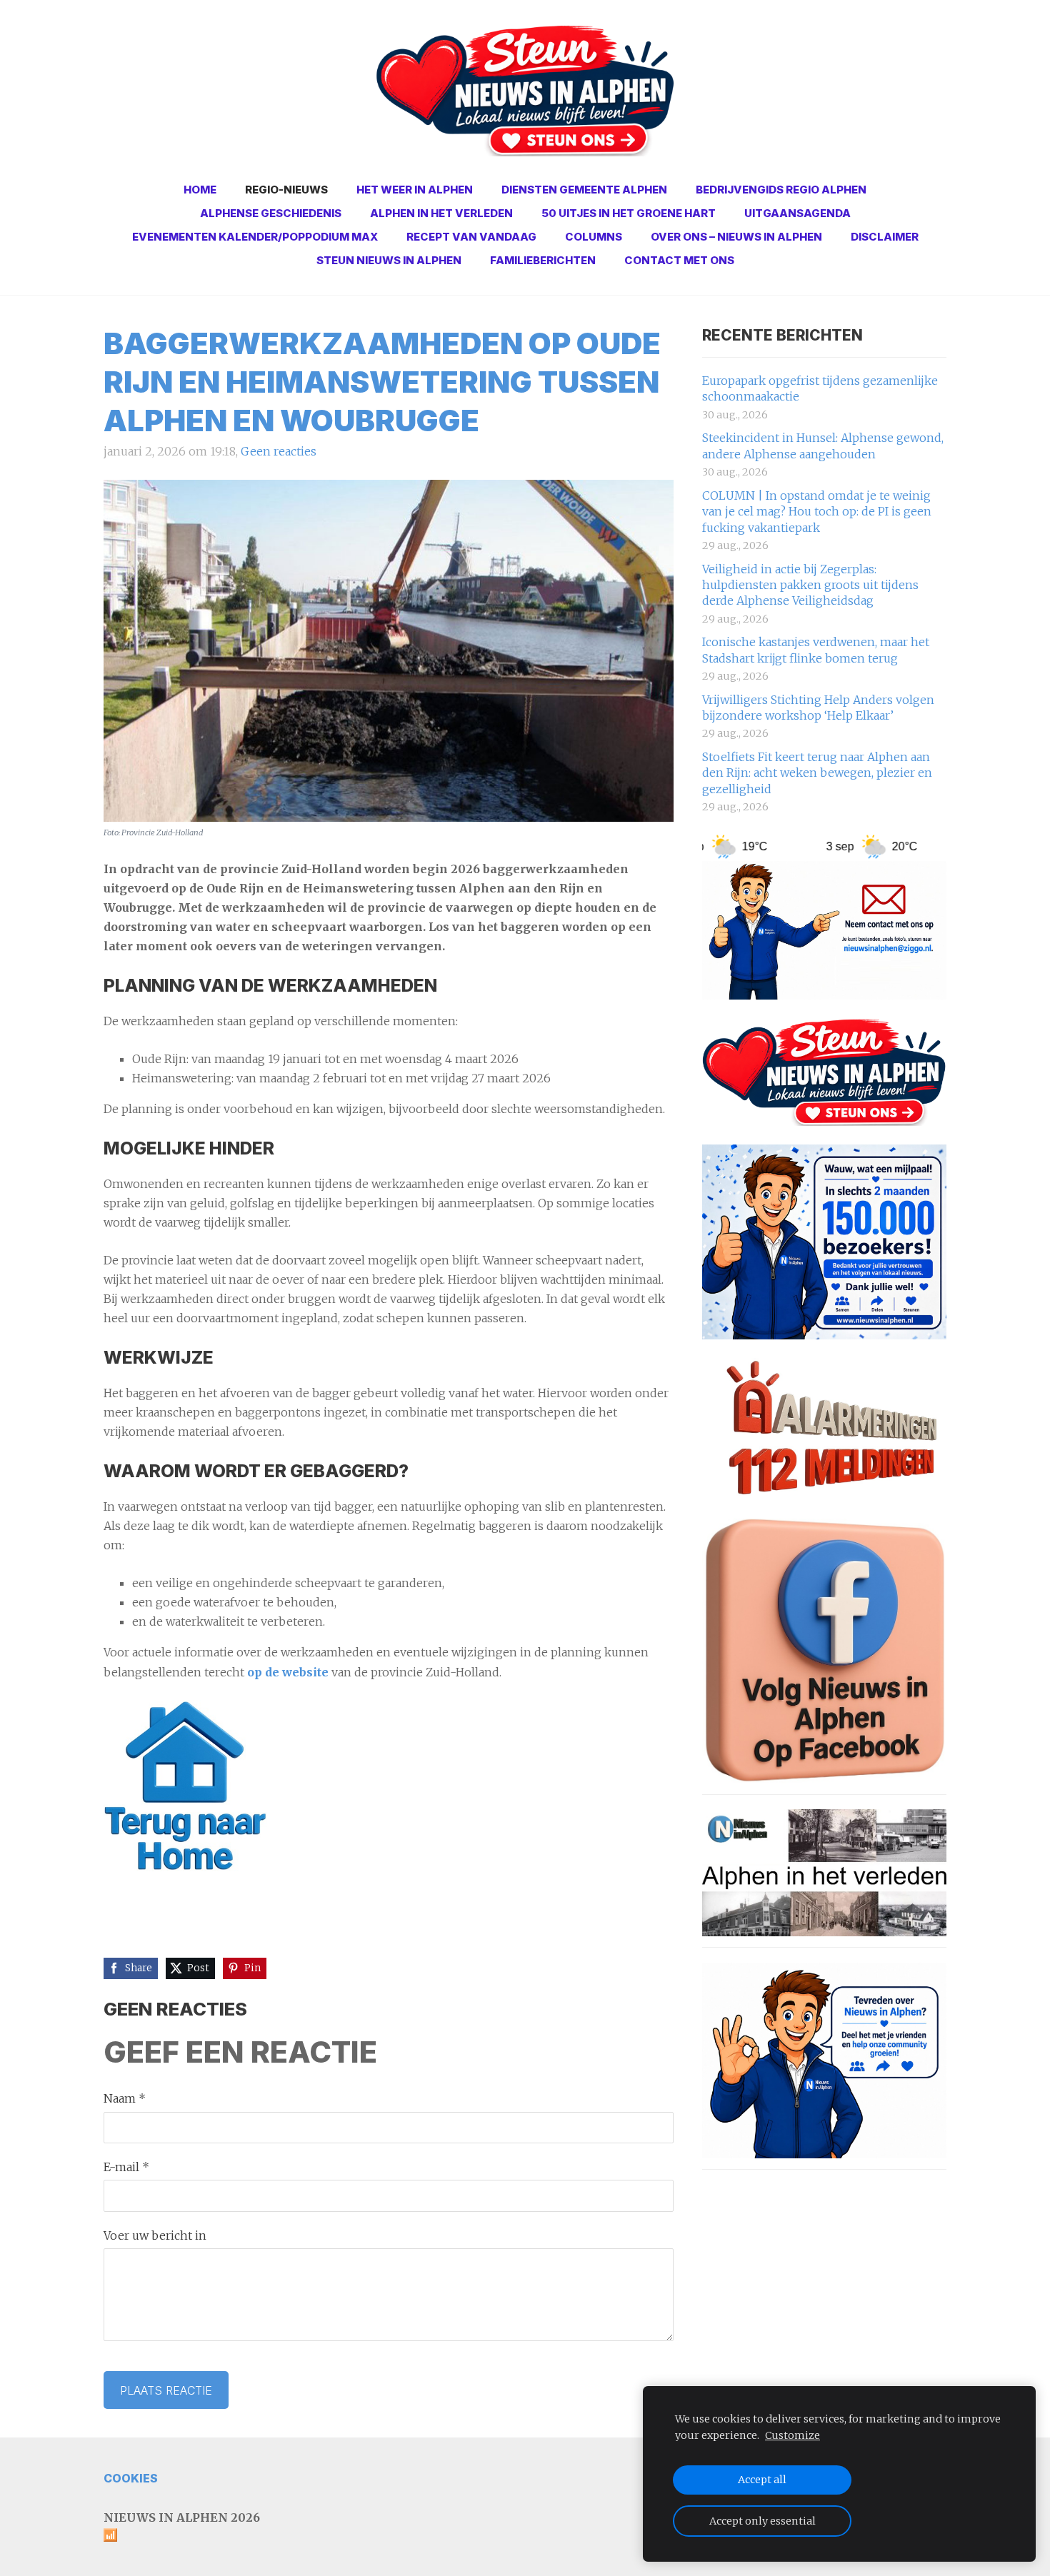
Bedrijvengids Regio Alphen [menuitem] (781, 190)
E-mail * (126, 2167)
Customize (792, 2435)
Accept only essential (762, 2521)
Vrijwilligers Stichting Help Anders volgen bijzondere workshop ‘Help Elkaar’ (818, 708)
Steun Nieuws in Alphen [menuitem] (389, 260)
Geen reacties (279, 451)
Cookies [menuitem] (131, 2478)
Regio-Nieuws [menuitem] (286, 190)
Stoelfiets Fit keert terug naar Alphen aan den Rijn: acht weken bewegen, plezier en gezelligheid (817, 773)
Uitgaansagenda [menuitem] (797, 213)
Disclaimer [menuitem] (885, 237)
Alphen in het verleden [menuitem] (441, 213)
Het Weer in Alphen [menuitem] (415, 190)
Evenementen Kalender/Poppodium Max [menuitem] (255, 237)
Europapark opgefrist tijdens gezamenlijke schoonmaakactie (820, 388)
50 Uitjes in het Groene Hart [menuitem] (629, 213)
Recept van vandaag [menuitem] (471, 237)
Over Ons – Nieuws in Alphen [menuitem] (736, 237)
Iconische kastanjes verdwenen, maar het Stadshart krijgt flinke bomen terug (816, 650)
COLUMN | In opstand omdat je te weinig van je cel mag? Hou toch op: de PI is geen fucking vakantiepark (817, 512)
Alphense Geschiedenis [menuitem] (271, 213)
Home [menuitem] (200, 190)
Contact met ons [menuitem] (679, 260)
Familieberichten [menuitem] (543, 260)
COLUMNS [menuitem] (594, 237)
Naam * (125, 2098)
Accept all (762, 2480)
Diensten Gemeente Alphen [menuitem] (584, 190)
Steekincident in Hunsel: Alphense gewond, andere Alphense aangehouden (823, 446)
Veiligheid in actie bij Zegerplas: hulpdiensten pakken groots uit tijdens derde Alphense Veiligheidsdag (810, 585)
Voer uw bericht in (155, 2235)
